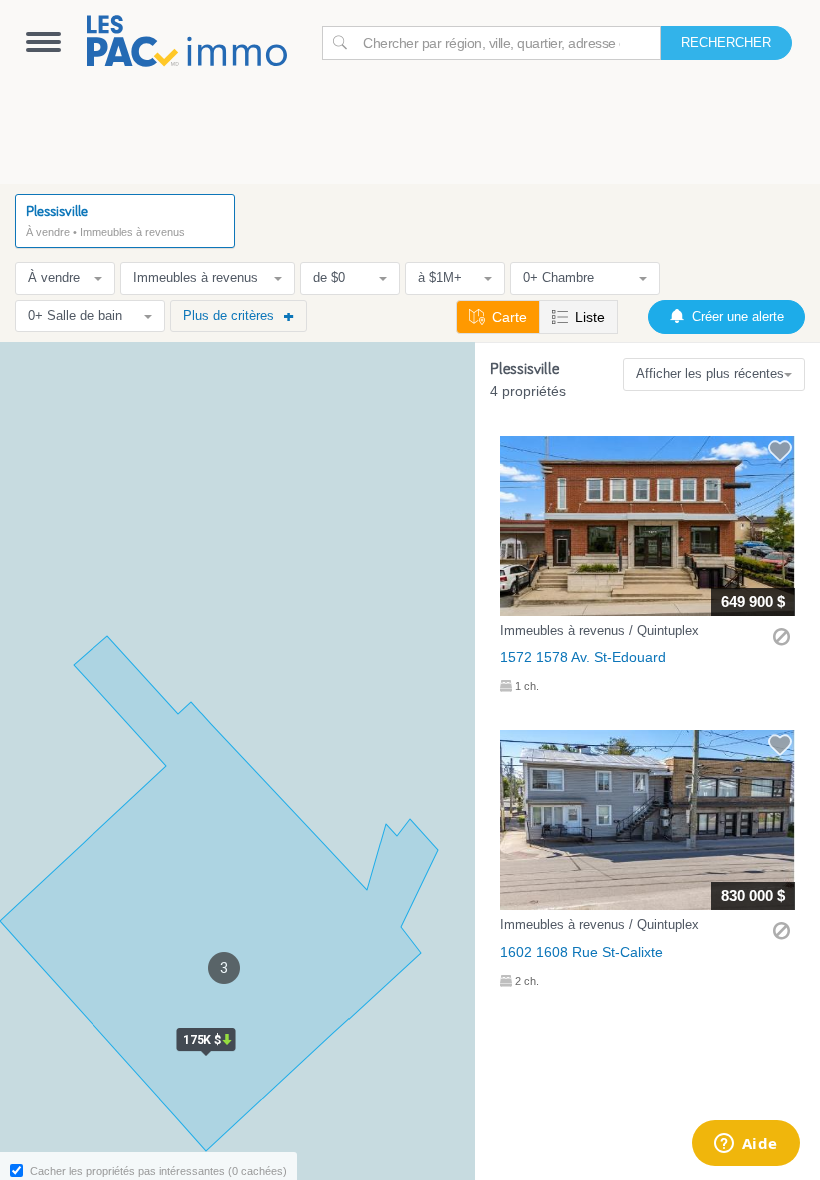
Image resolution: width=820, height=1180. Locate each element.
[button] (647, 568)
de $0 (329, 277)
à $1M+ (440, 277)
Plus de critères (228, 315)
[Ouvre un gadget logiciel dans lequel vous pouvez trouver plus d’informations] (745, 1145)
